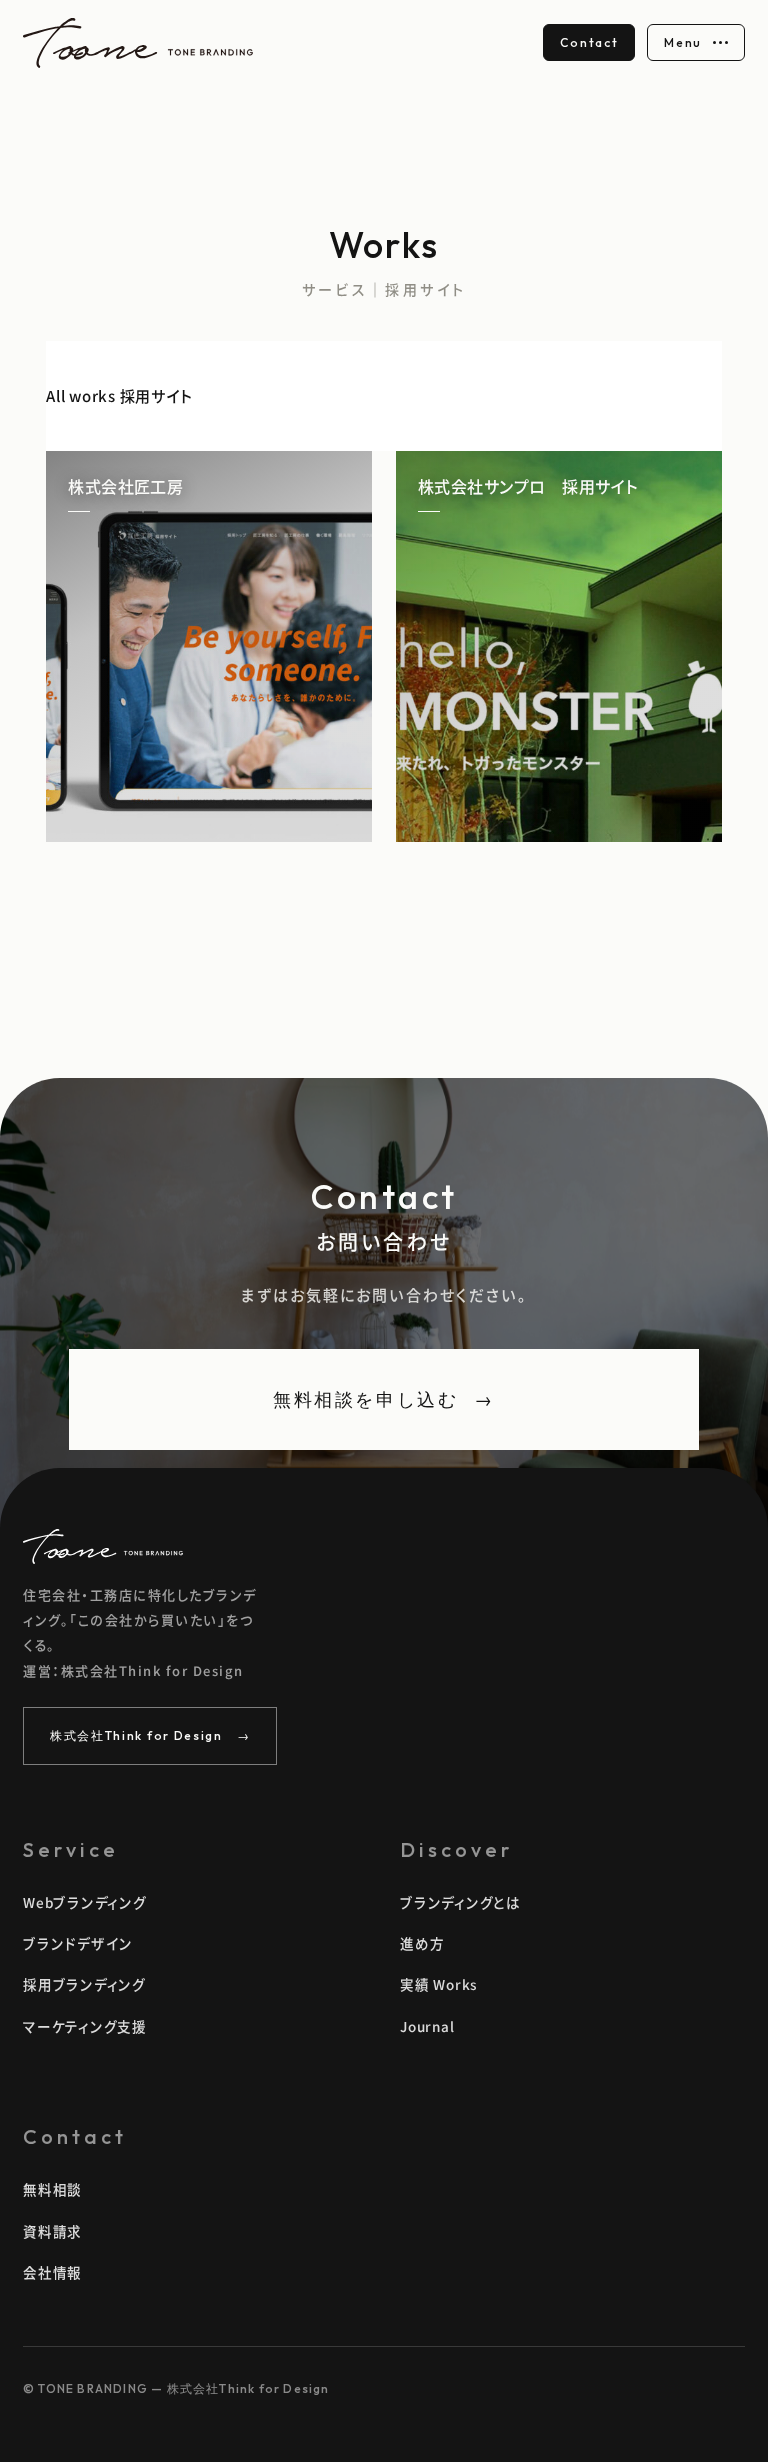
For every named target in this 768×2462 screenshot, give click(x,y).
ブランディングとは (460, 1902)
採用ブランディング (84, 1984)
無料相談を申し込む (383, 1399)
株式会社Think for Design (150, 1735)
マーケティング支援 (85, 2026)
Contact (589, 42)
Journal (427, 2026)
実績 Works (438, 1984)
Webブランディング (85, 1902)
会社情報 (52, 2272)
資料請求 (52, 2231)
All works (81, 395)
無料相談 (52, 2189)
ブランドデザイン (78, 1943)
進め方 (422, 1943)
